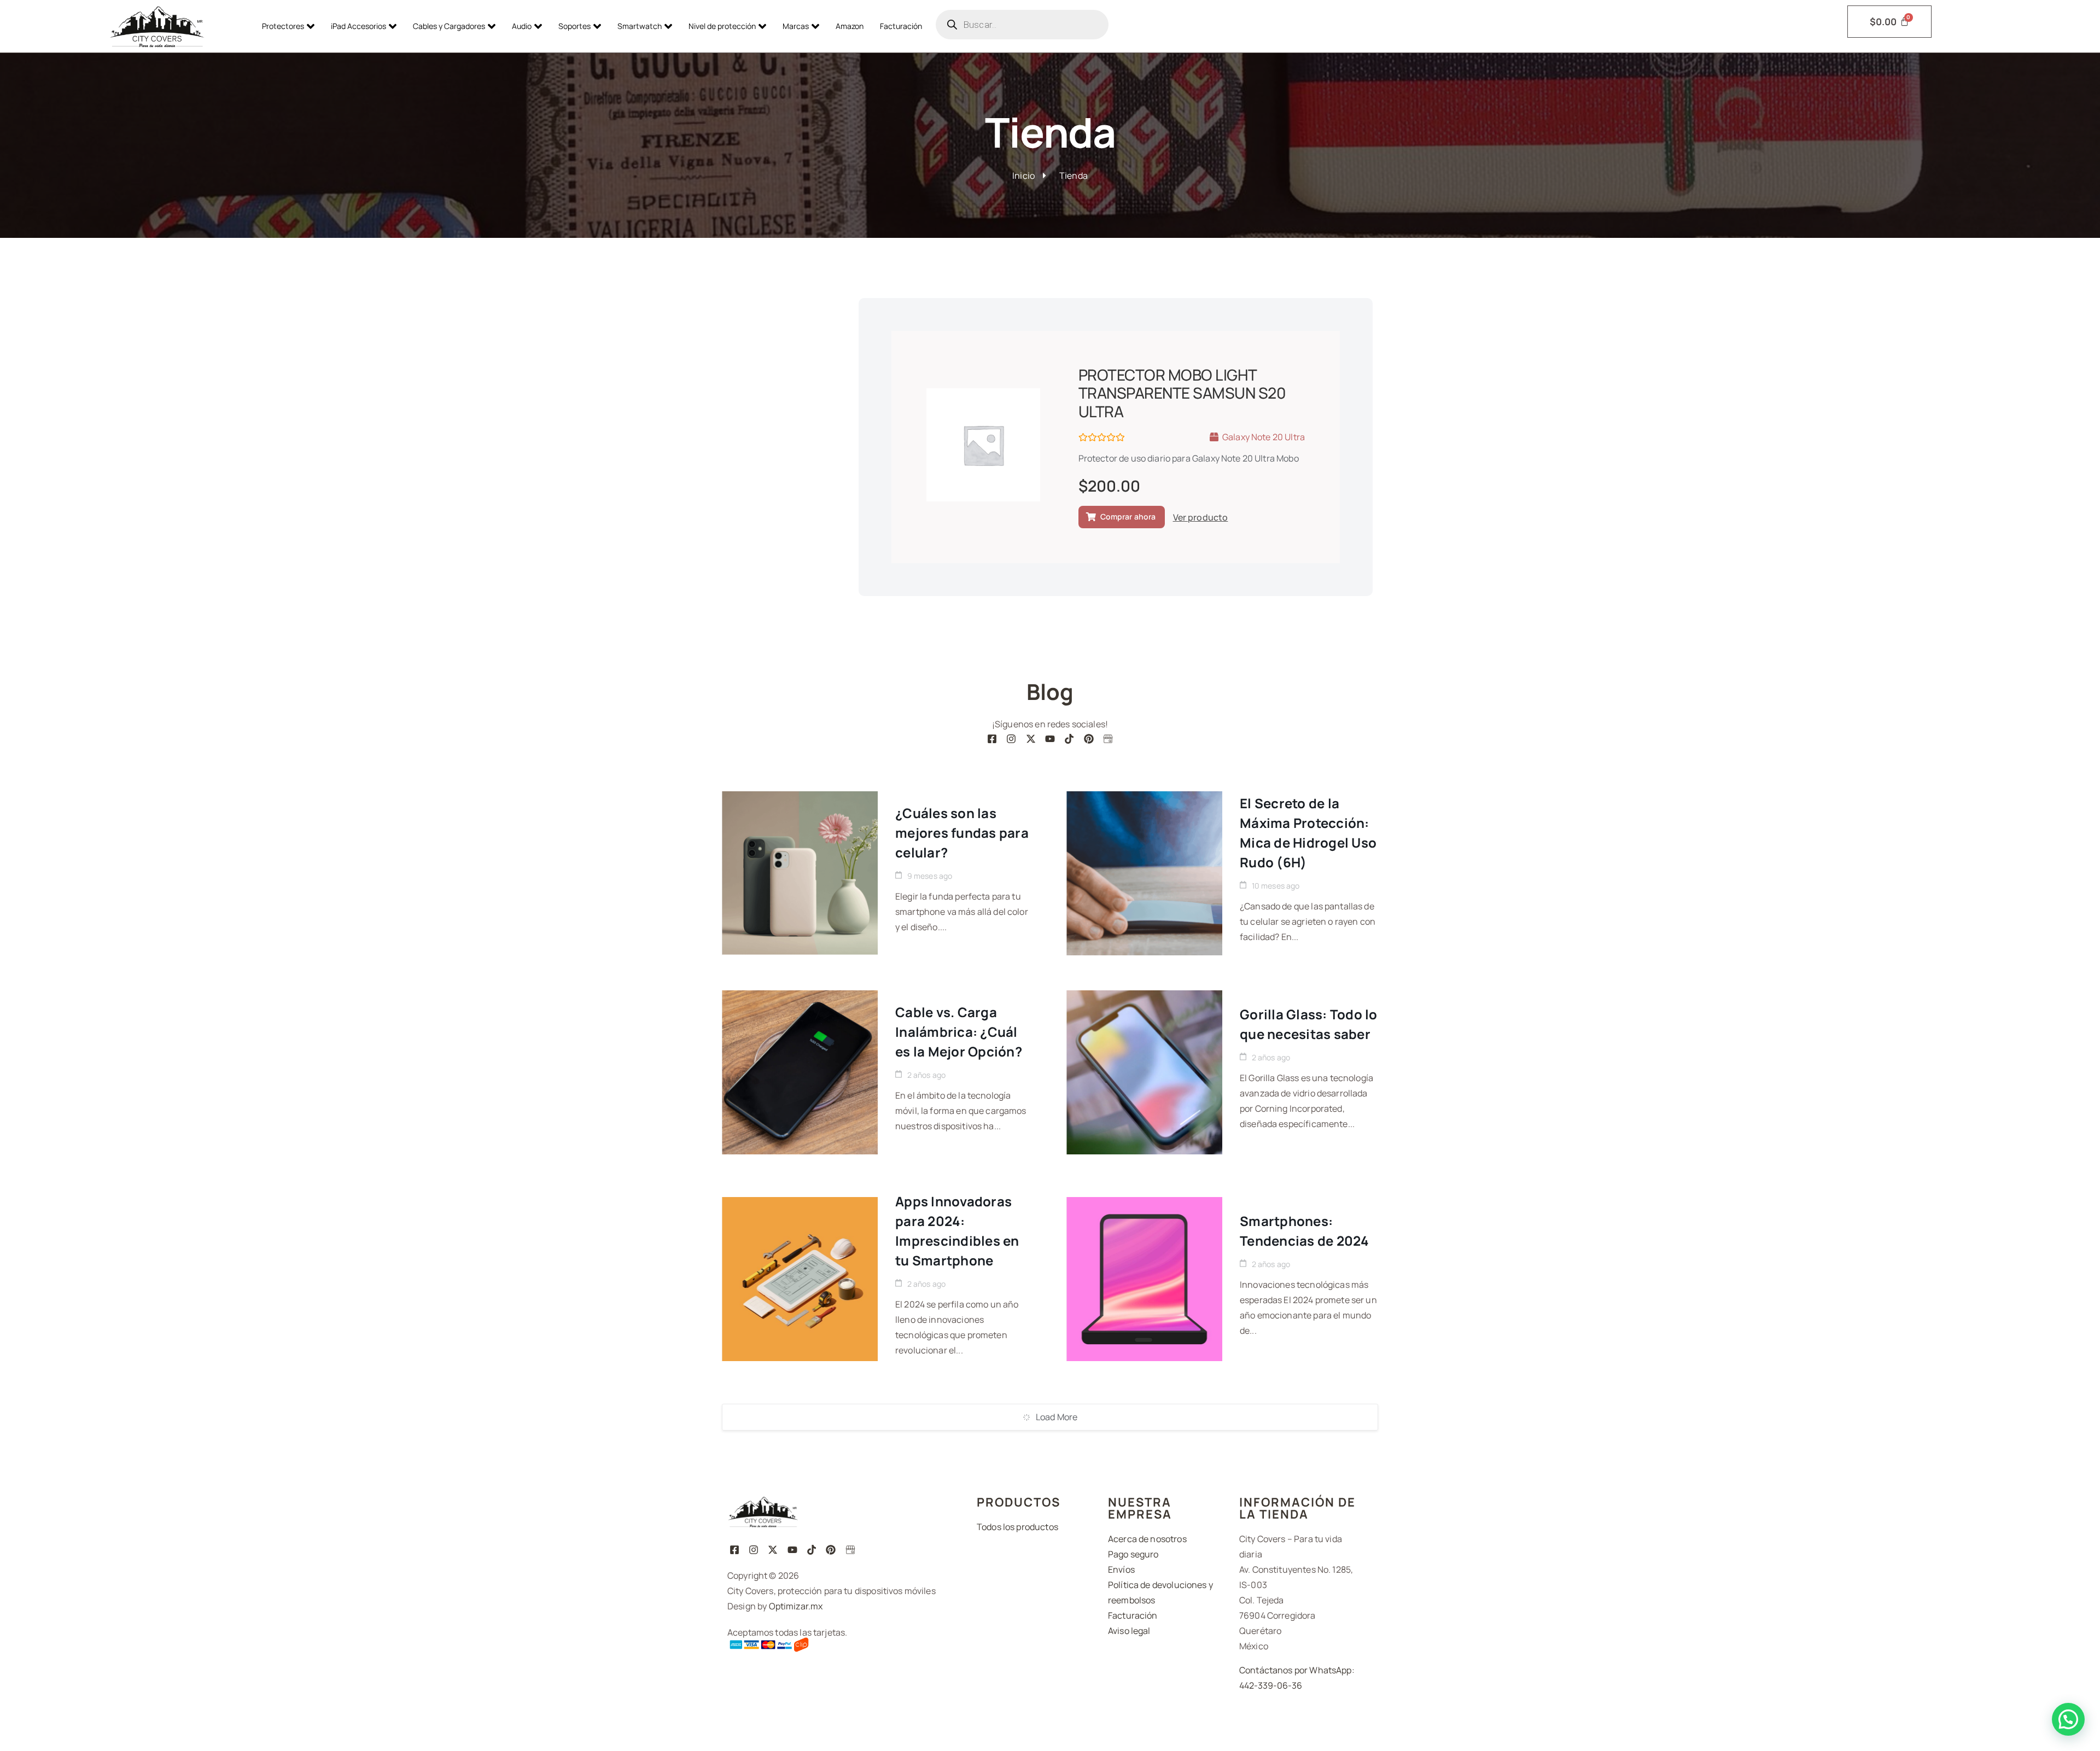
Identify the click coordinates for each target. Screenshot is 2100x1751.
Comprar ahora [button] (1128, 516)
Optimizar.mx (796, 1606)
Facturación (901, 26)
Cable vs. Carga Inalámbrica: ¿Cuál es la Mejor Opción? (959, 1032)
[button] (2068, 1719)
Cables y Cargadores (449, 26)
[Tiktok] (1069, 739)
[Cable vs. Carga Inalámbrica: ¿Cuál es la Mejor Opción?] (800, 1072)
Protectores (283, 26)
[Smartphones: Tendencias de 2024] (1144, 1279)
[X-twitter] (1031, 739)
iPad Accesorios (358, 26)
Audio (522, 26)
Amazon (850, 26)
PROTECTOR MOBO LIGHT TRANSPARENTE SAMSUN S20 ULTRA (1182, 393)
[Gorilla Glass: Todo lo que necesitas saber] (1144, 1072)
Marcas (796, 26)
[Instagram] (1011, 739)
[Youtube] (1050, 739)
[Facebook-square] (992, 739)
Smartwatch (640, 26)
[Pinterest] (1089, 739)
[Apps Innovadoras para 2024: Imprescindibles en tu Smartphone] (800, 1279)
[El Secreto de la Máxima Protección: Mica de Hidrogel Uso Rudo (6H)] (1144, 873)
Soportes (574, 26)
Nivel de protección (722, 26)
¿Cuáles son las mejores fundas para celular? (962, 833)
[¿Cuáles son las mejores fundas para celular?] (800, 873)
